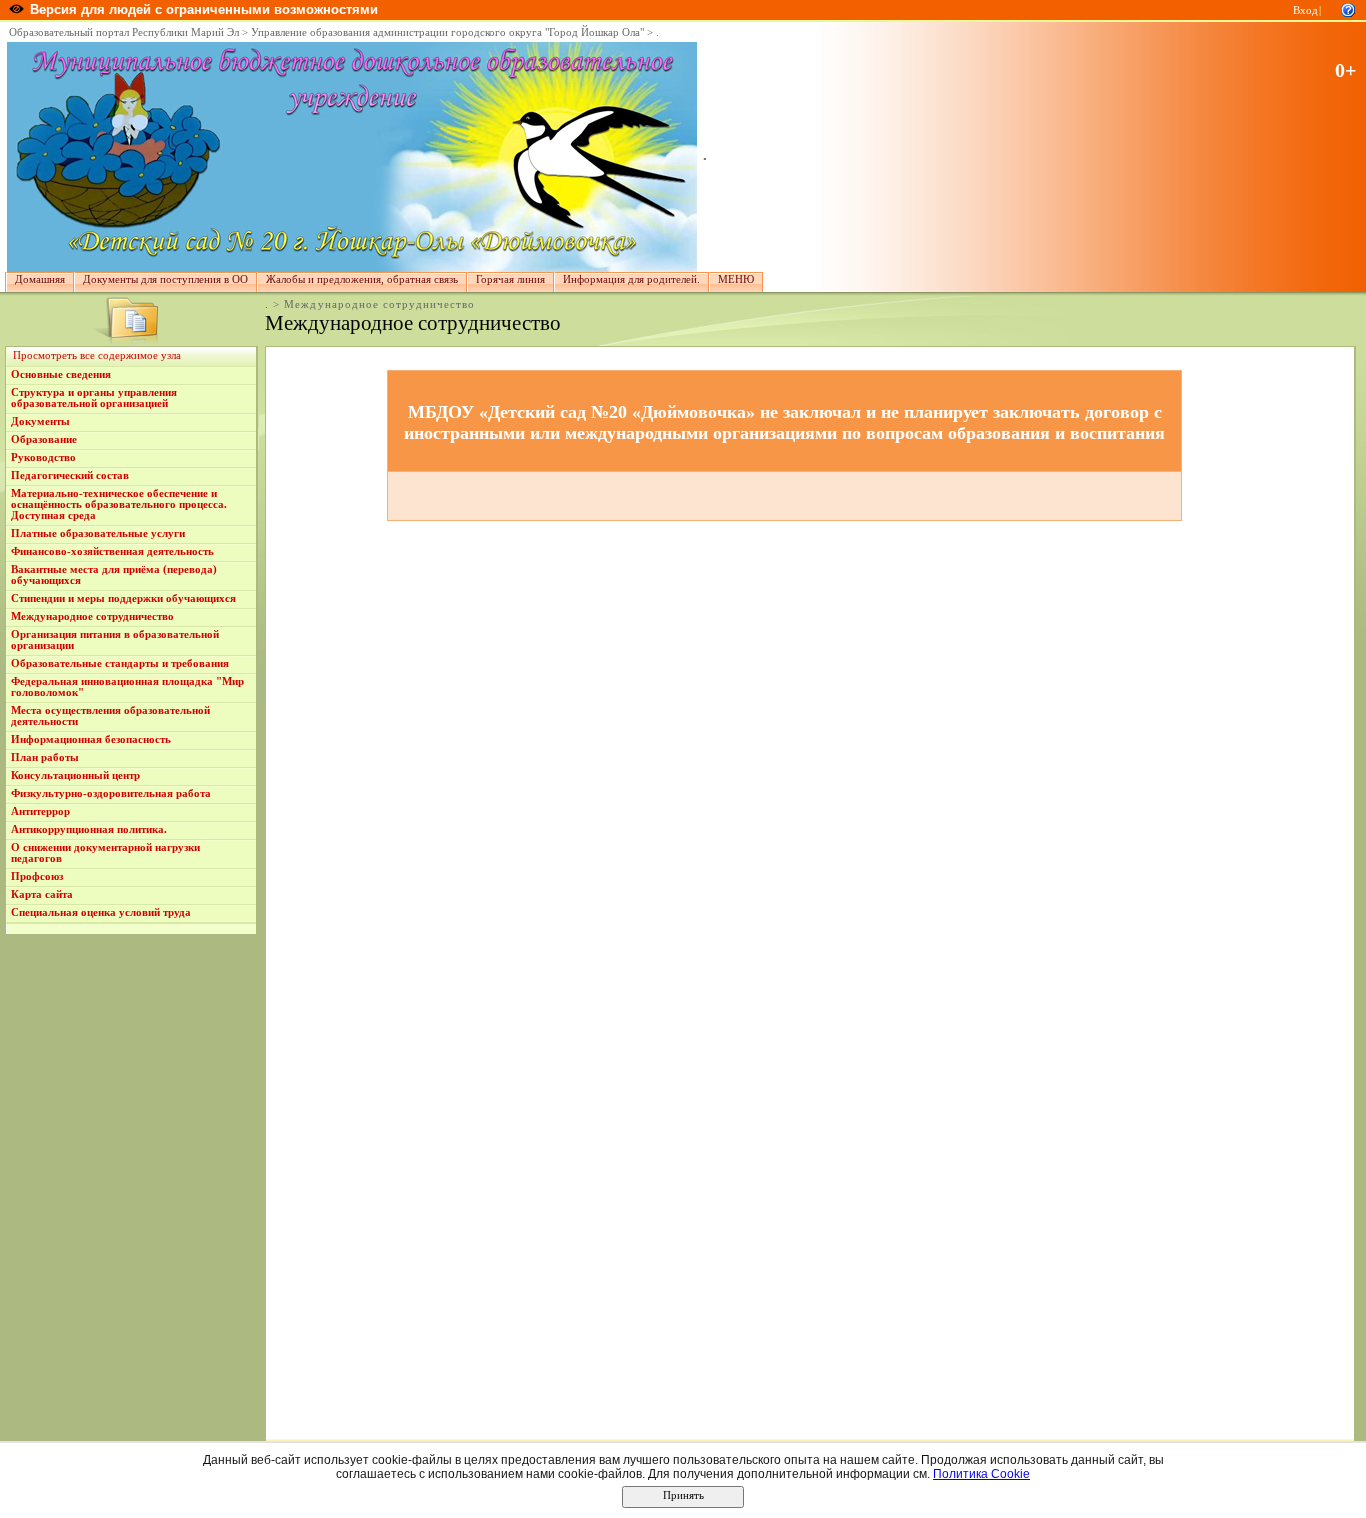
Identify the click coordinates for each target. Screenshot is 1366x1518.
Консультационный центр (75, 775)
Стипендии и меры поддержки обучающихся (123, 598)
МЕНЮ (736, 279)
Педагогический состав (70, 475)
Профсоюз (37, 876)
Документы (40, 421)
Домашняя (40, 279)
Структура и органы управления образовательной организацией (94, 398)
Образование (44, 439)
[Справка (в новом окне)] (1348, 8)
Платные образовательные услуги (98, 533)
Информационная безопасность (91, 739)
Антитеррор (40, 811)
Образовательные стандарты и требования (120, 663)
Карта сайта (42, 894)
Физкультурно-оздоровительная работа (111, 793)
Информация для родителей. (631, 279)
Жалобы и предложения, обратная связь (362, 279)
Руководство (43, 457)
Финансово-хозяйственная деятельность (112, 551)
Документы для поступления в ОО (165, 279)
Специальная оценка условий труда (101, 912)
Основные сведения (61, 374)
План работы (45, 757)
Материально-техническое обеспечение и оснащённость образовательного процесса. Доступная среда (119, 504)
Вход (1305, 10)
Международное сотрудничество (92, 616)
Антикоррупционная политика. (89, 829)
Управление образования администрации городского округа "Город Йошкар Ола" (447, 32)
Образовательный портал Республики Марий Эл (124, 32)
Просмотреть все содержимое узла (97, 355)
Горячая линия (510, 279)
